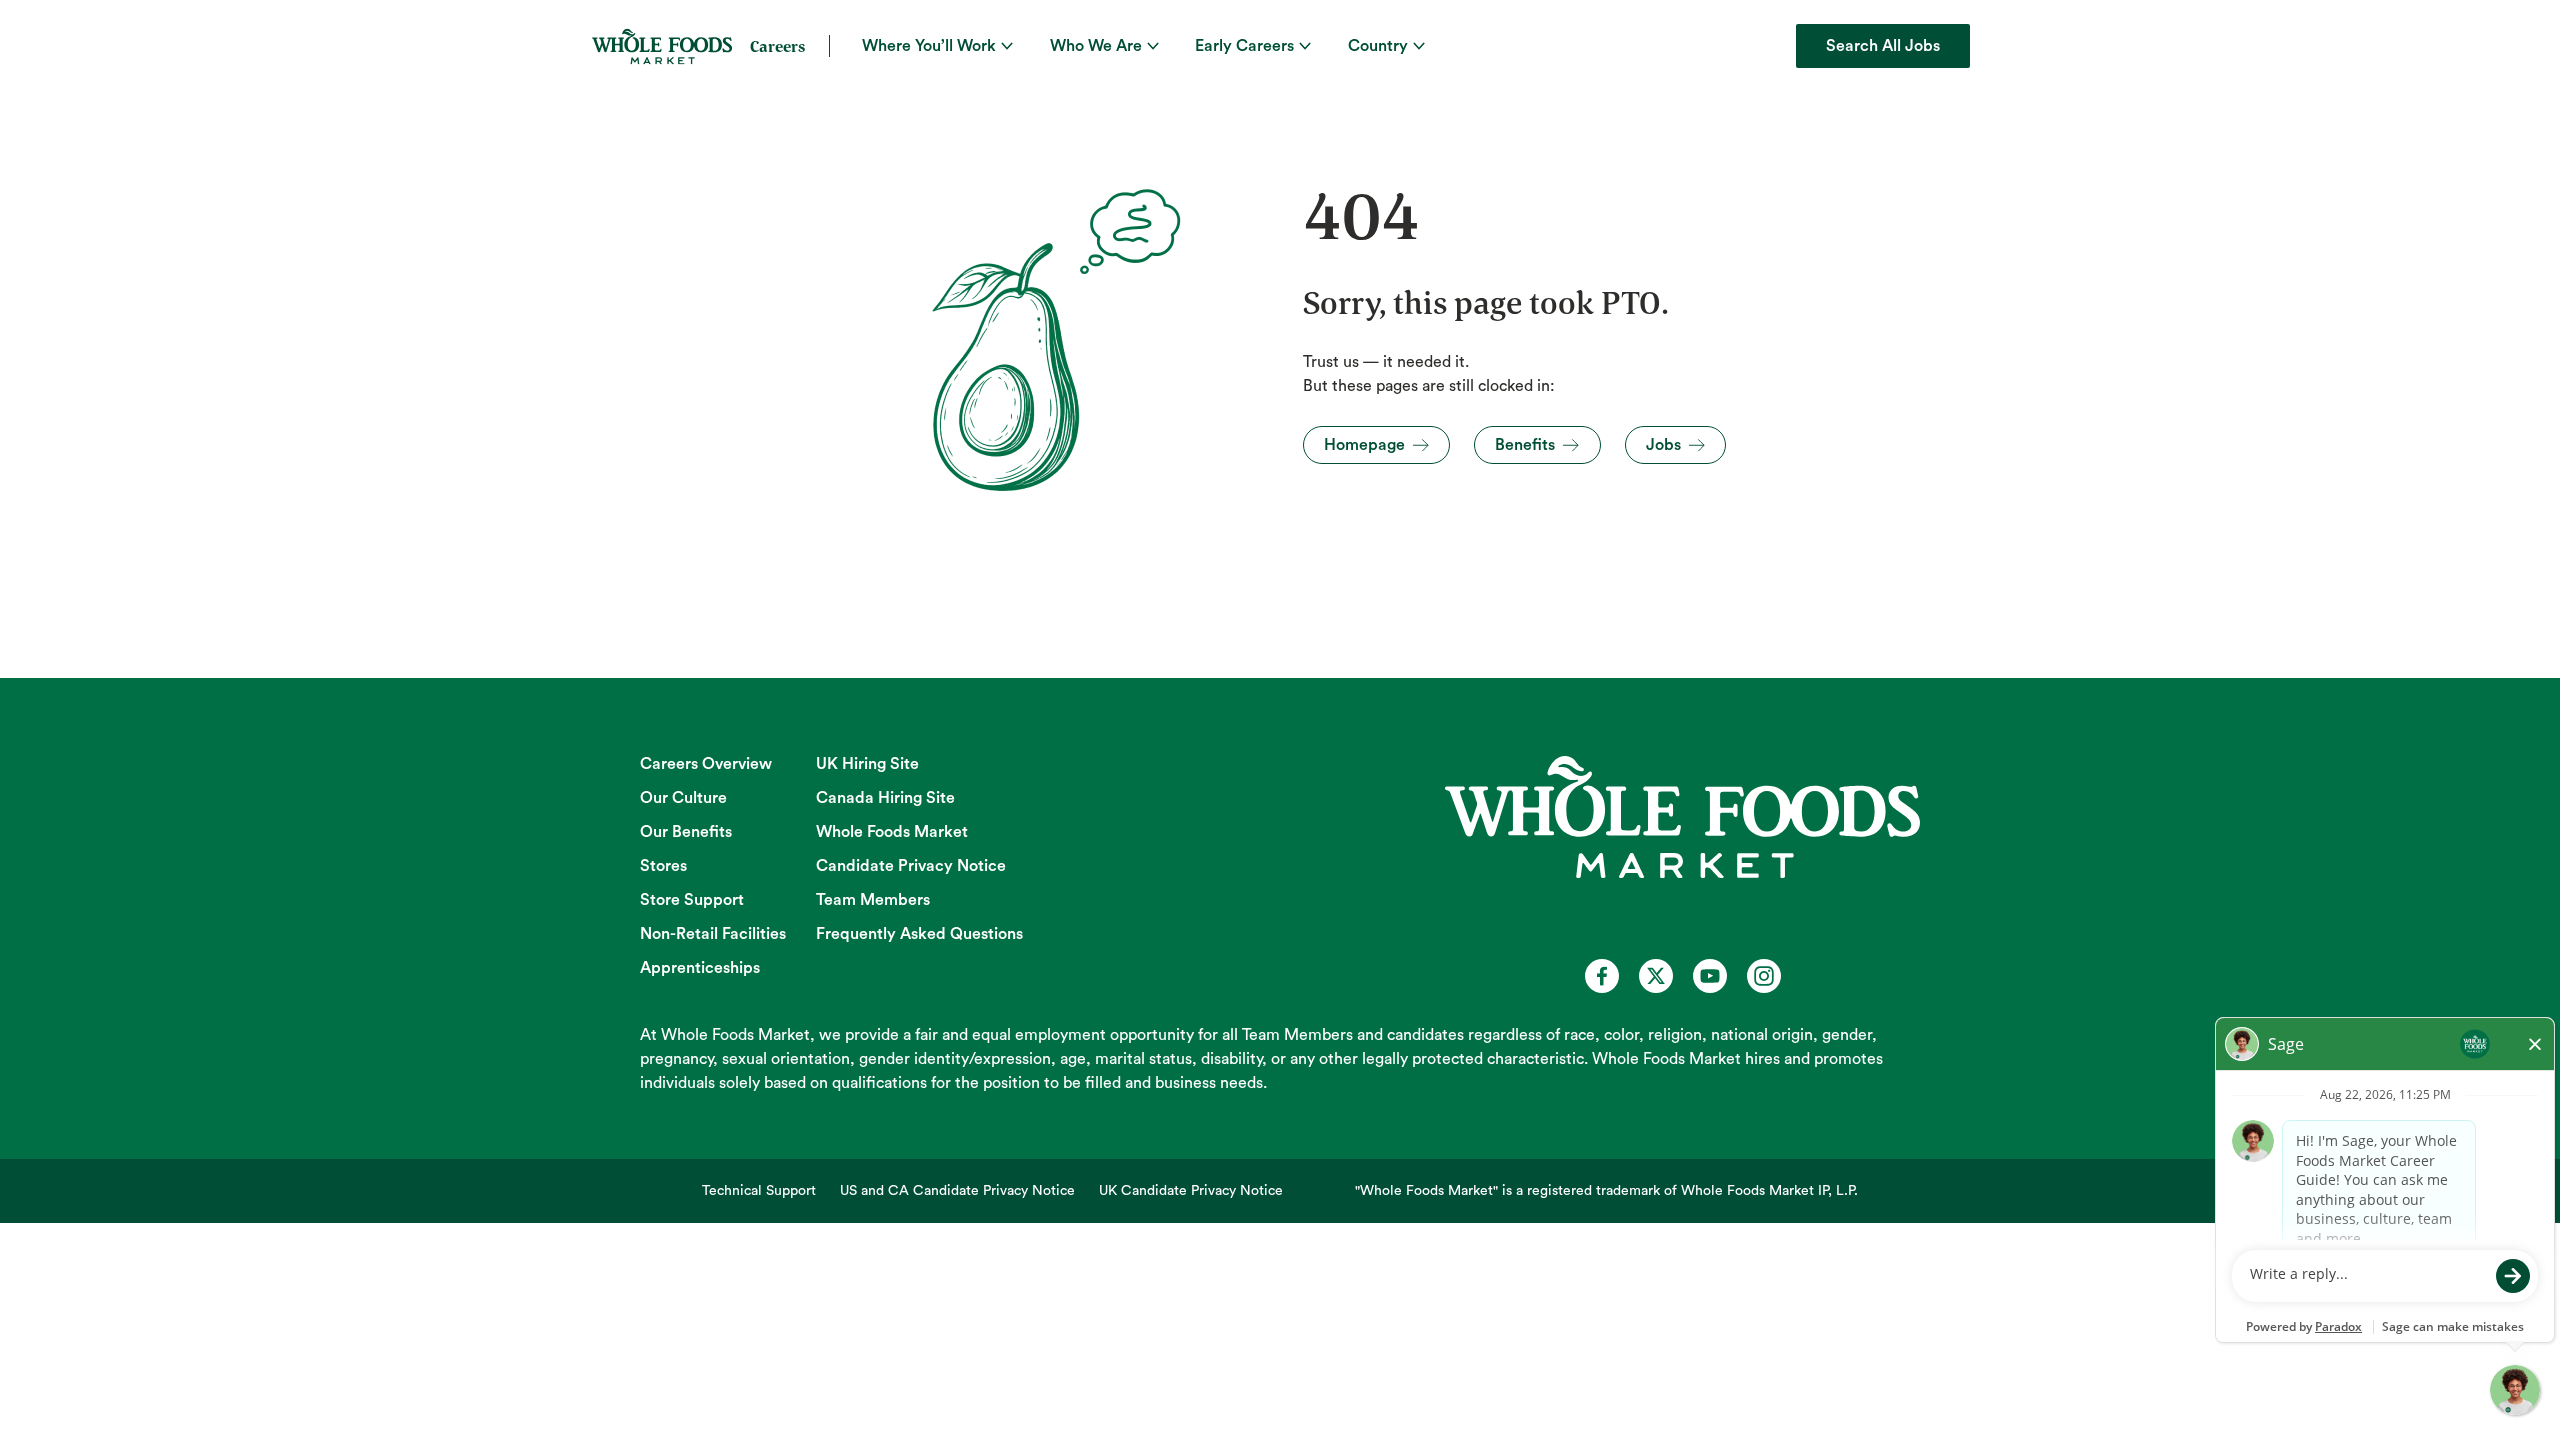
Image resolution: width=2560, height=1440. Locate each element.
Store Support (692, 900)
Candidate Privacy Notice (911, 866)
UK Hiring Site (867, 764)
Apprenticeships (700, 968)
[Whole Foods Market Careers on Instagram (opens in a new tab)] (1764, 976)
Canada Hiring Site (885, 798)
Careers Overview (706, 764)
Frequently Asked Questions (919, 934)
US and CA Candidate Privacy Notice (957, 1191)
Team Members (873, 900)
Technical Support (759, 1191)
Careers (777, 46)
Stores (663, 866)
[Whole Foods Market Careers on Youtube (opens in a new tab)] (1710, 976)
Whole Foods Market (892, 832)
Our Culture (683, 798)
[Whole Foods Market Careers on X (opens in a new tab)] (1656, 976)
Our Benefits (686, 832)
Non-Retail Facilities (713, 934)
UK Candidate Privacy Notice (1191, 1191)
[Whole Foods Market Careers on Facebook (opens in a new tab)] (1602, 976)
